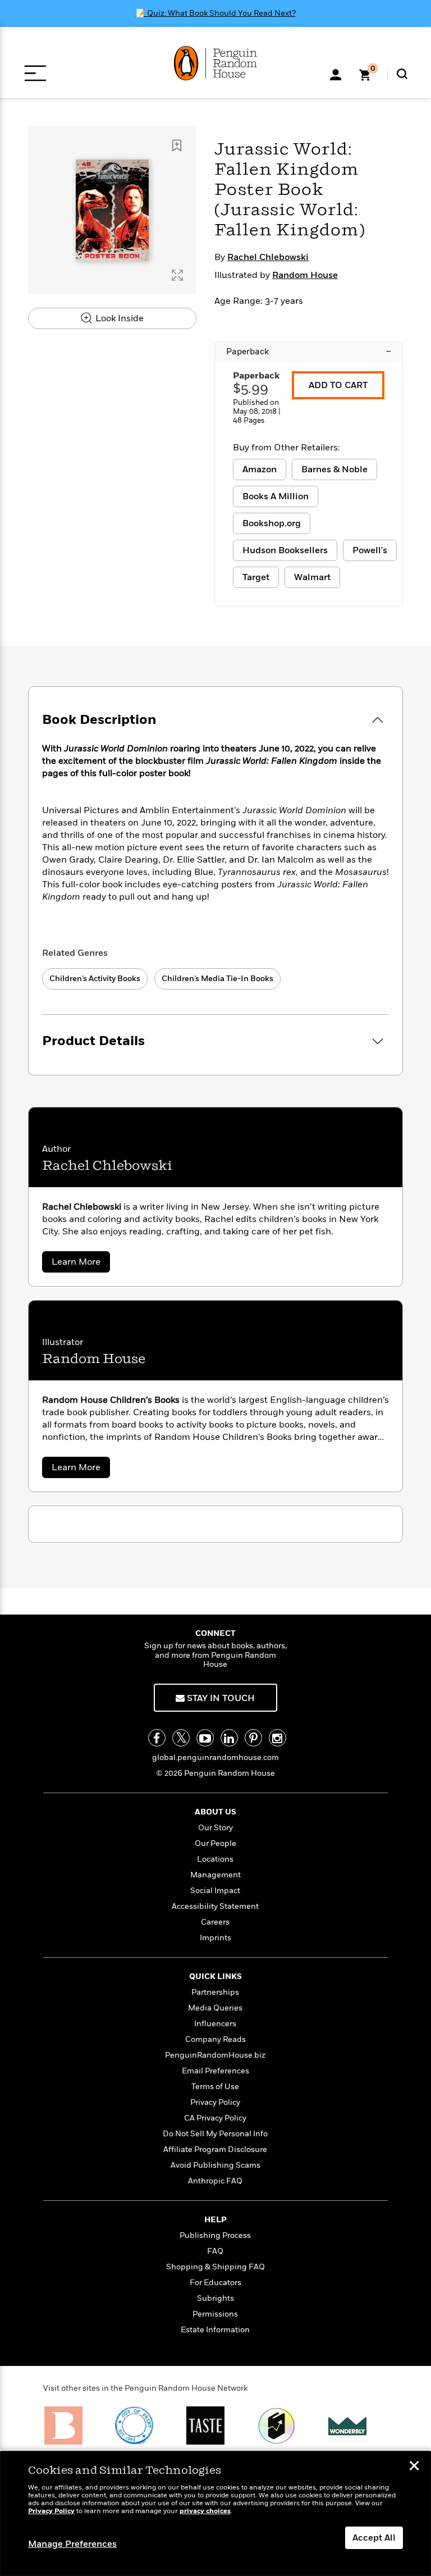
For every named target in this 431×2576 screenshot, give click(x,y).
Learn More (81, 1264)
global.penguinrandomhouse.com (215, 1757)
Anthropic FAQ (215, 2181)
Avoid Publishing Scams (215, 2165)
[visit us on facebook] (157, 1738)
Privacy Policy (215, 2102)
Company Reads (215, 2039)
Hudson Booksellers (285, 550)
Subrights (215, 2298)
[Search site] (402, 74)
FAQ (215, 2251)
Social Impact (215, 1891)
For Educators (215, 2283)
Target (256, 577)
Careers (215, 1922)
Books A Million (276, 496)
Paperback (309, 352)
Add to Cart (338, 385)
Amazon (260, 469)
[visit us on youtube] (205, 1738)
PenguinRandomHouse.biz (215, 2055)
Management (215, 1875)
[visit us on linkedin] (229, 1738)
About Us (215, 1812)
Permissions (215, 2314)
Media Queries (215, 2008)
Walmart (312, 577)
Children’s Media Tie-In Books (217, 979)
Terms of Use (215, 2087)
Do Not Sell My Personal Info (215, 2134)
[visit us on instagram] (278, 1738)
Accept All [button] (374, 2538)
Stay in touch (220, 1698)
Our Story (215, 1828)
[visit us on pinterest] (253, 1738)
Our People (215, 1843)
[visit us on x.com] (181, 1738)
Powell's (370, 550)
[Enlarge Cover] (177, 275)
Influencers (215, 2024)
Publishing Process (215, 2235)
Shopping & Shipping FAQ (215, 2267)
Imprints (215, 1938)
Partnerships (215, 1992)
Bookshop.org (272, 523)
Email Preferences (215, 2071)
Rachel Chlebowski (268, 257)
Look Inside (118, 318)
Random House (305, 275)
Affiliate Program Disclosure (215, 2149)
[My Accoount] (336, 74)
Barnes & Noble (334, 469)
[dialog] (215, 2514)
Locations (215, 1859)
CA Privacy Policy (215, 2118)
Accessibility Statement (215, 1906)
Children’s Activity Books (95, 979)
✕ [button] (414, 2467)
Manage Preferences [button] (72, 2544)
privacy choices (205, 2511)
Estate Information (215, 2330)
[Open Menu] (35, 73)
